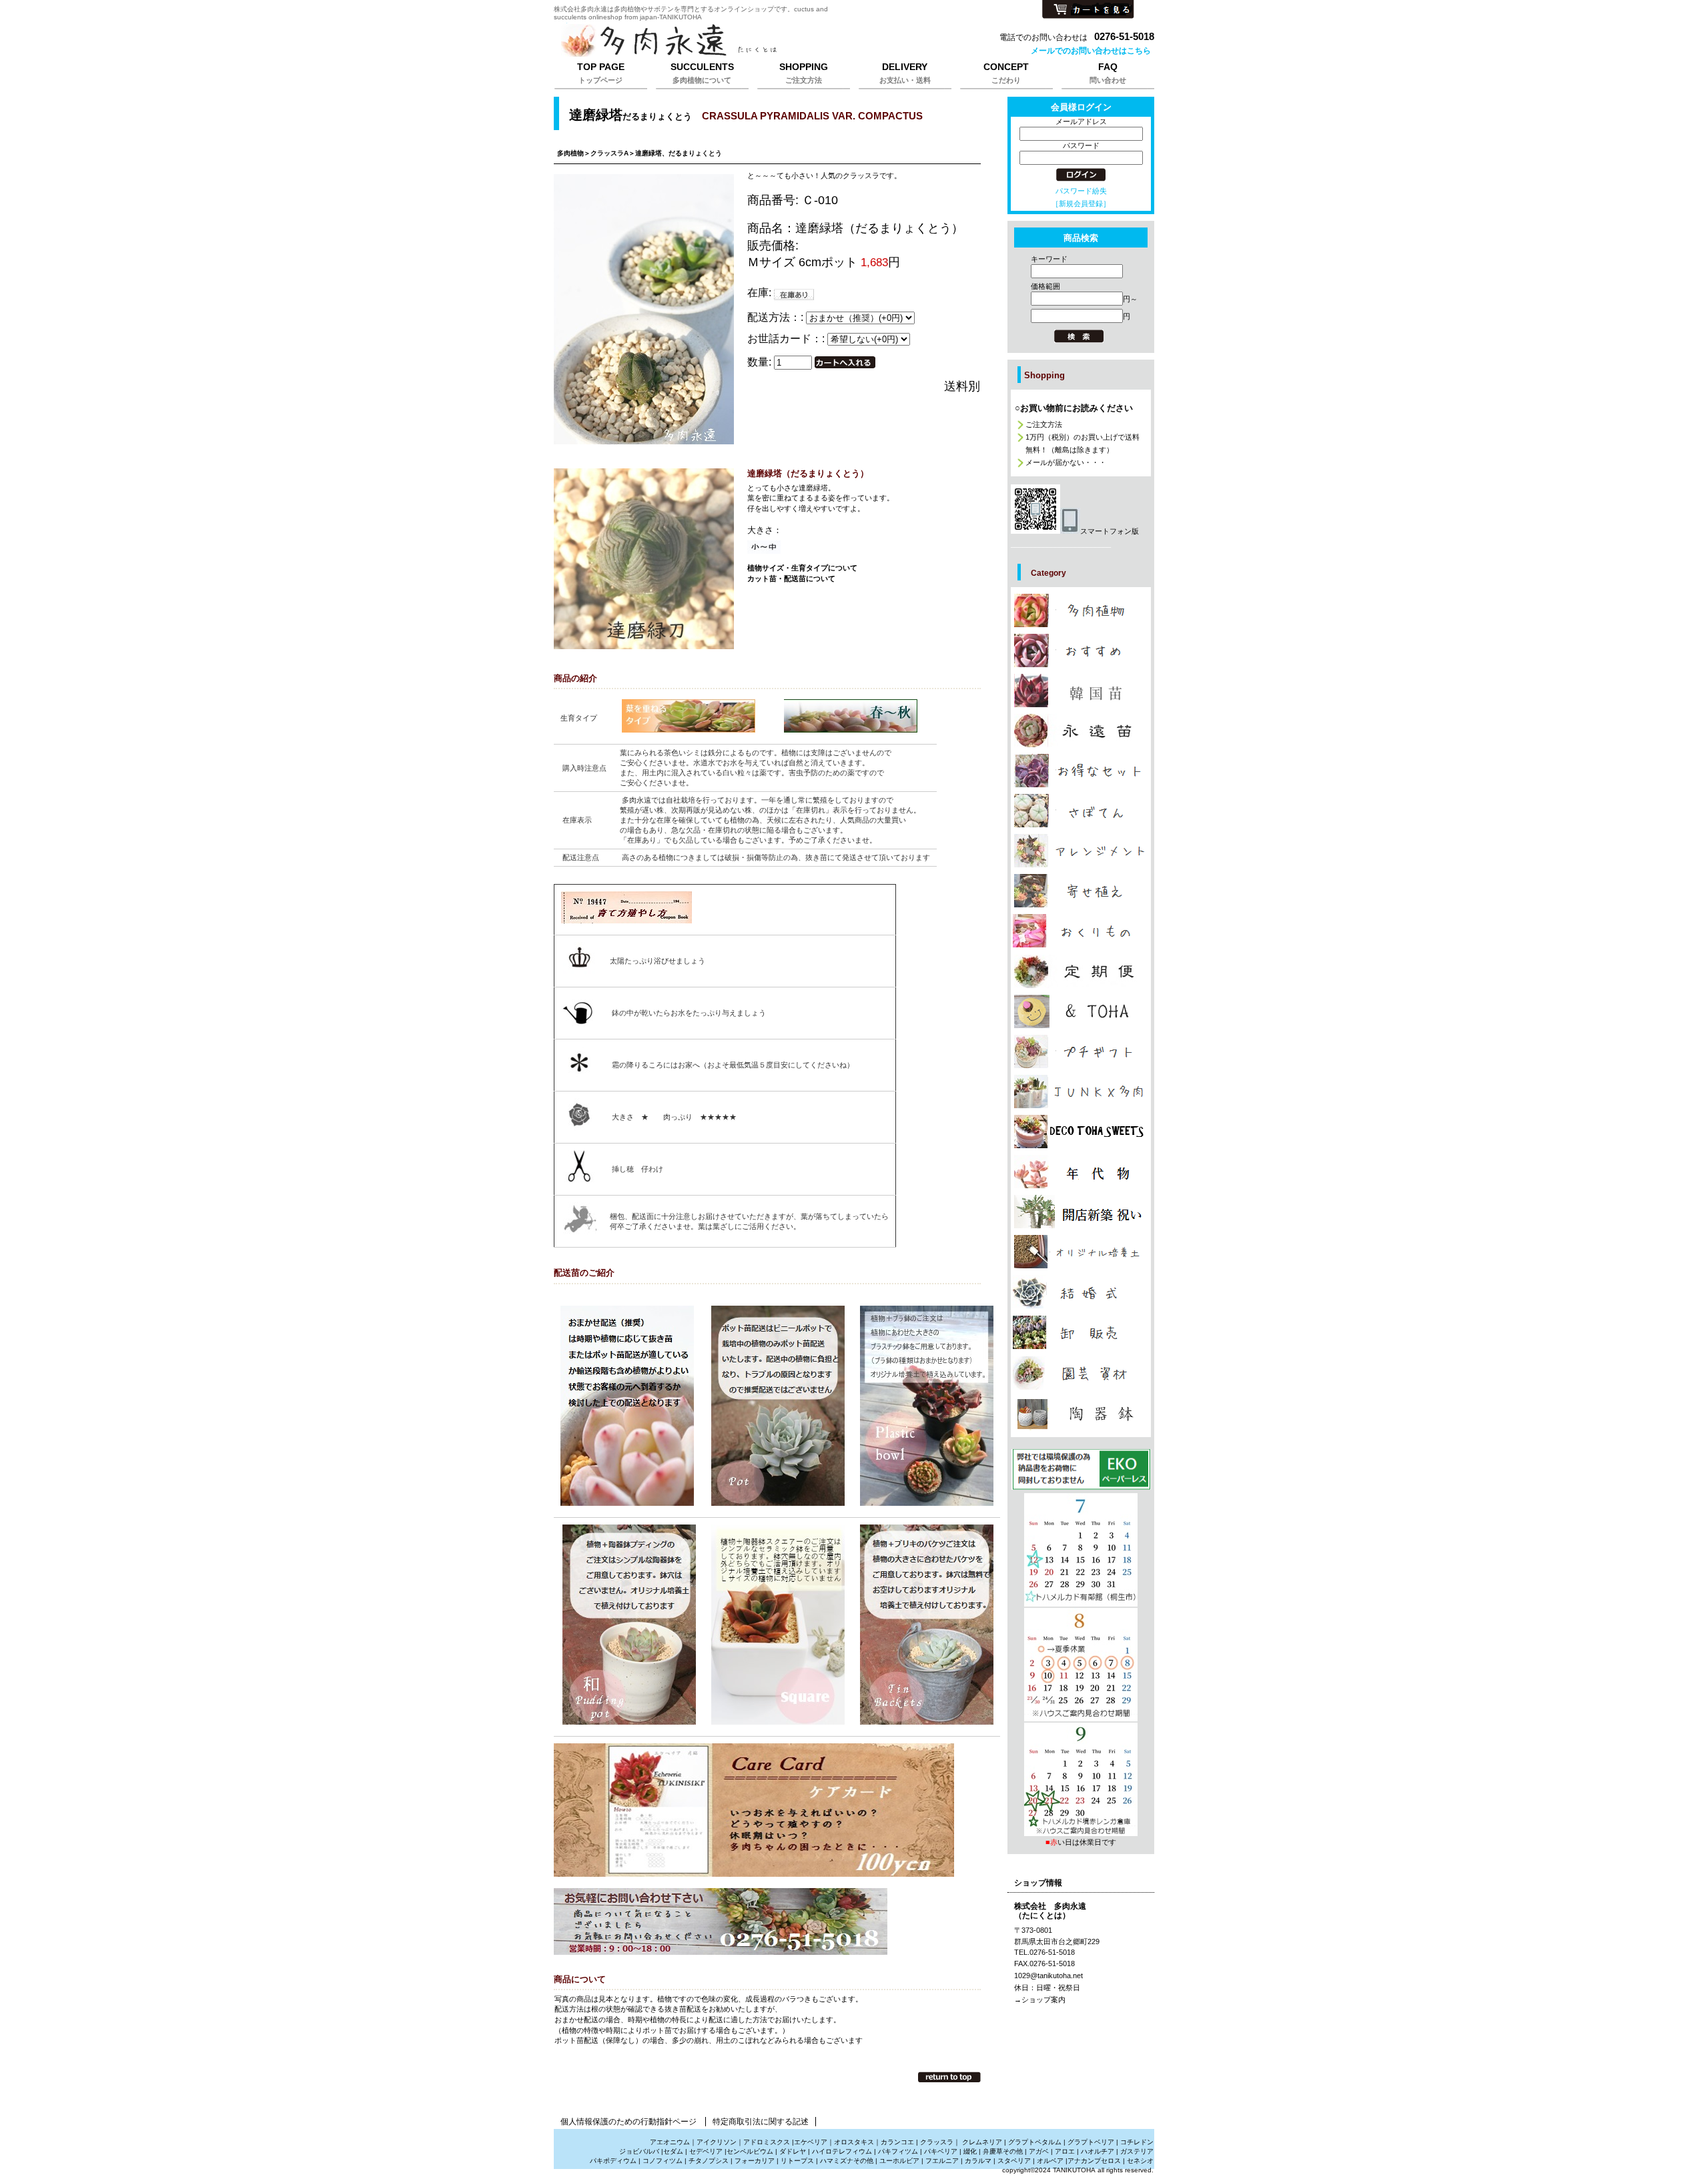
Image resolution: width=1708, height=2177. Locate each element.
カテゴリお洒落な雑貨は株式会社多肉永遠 (1081, 1011)
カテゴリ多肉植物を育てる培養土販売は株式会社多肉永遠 (1081, 1252)
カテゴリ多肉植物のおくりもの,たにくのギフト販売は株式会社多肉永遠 (1081, 931)
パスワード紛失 (1081, 191)
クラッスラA (609, 153)
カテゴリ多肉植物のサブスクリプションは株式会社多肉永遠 (1081, 971)
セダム (673, 2151)
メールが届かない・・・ (1066, 462)
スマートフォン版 (1110, 531)
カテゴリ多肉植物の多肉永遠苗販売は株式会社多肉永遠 (1081, 731)
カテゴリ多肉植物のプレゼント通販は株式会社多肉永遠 (1081, 1132)
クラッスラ (937, 2142)
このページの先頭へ (949, 2077)
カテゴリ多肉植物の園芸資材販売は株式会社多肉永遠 (1081, 1373)
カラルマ (978, 2161)
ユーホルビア (899, 2161)
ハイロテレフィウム (842, 2151)
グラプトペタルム (1035, 2142)
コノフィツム (663, 2161)
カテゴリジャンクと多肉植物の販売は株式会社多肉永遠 (1081, 1092)
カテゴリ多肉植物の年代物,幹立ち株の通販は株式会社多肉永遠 (1081, 1172)
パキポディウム (614, 2161)
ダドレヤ (793, 2151)
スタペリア (1014, 2161)
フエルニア (942, 2161)
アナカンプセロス (1094, 2161)
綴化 (970, 2151)
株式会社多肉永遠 (721, 41)
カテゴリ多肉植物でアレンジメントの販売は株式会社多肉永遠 (1081, 851)
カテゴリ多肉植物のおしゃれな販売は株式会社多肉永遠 (1081, 650)
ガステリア (1137, 2151)
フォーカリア (755, 2161)
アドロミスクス (767, 2142)
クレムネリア (982, 2142)
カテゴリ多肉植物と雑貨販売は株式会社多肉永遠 (1081, 1414)
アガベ (1039, 2151)
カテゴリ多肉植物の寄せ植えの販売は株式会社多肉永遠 (1081, 891)
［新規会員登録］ (1081, 203)
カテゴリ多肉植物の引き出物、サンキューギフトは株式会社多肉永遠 (1081, 1292)
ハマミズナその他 (847, 2161)
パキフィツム (898, 2151)
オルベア (1050, 2161)
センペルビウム (750, 2151)
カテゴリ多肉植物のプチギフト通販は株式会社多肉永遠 (1081, 1051)
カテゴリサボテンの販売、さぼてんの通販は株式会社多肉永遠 (1081, 811)
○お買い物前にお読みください (1074, 408)
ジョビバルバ (639, 2151)
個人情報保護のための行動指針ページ (628, 2122)
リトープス (797, 2161)
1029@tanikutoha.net (1048, 1976)
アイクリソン (717, 2142)
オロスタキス (854, 2142)
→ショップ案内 (1040, 2000)
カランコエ (897, 2142)
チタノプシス (709, 2161)
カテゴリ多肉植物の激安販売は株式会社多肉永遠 (1081, 771)
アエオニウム (670, 2142)
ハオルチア (1097, 2151)
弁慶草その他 (1003, 2151)
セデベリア (706, 2151)
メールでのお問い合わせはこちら (1091, 51)
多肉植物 (570, 153)
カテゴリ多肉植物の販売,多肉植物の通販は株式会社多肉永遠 (1081, 610)
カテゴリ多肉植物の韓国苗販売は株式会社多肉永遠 (1081, 691)
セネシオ (1140, 2161)
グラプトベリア (1091, 2142)
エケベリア (811, 2142)
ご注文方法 (1044, 424)
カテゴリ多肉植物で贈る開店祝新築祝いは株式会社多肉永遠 (1081, 1212)
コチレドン (1137, 2142)
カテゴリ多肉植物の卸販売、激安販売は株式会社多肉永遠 (1081, 1332)
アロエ (1065, 2151)
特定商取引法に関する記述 (761, 2122)
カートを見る (1088, 10)
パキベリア (941, 2151)
